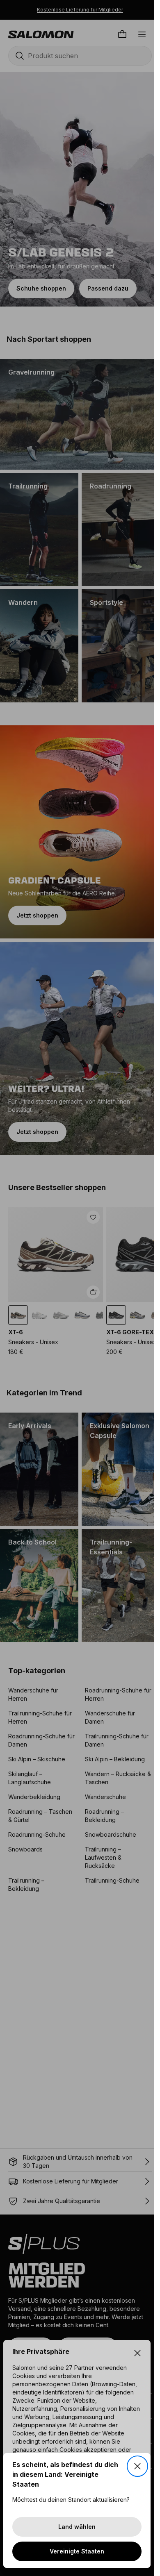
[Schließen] (137, 2466)
